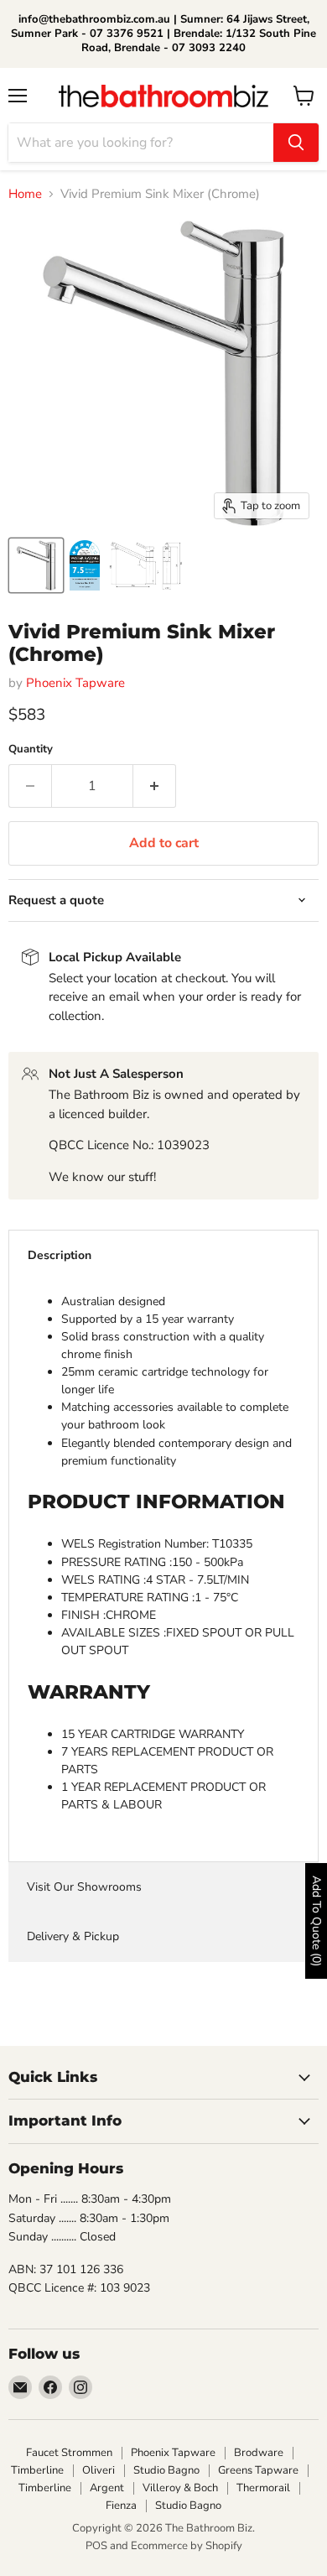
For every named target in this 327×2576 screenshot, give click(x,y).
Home (25, 194)
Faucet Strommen (69, 2453)
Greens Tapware (258, 2470)
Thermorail (263, 2488)
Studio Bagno (166, 2470)
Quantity (31, 749)
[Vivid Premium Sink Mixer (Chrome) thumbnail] (85, 565)
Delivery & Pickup (73, 1936)
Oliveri (99, 2470)
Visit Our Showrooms (84, 1887)
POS (96, 2546)
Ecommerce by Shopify (187, 2546)
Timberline (37, 2470)
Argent (107, 2488)
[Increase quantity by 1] (155, 786)
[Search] (296, 143)
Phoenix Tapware (75, 683)
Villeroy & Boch (180, 2488)
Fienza (121, 2506)
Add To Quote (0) (317, 1921)
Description (60, 1255)
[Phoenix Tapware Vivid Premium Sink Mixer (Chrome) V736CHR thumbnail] (36, 565)
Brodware (259, 2453)
